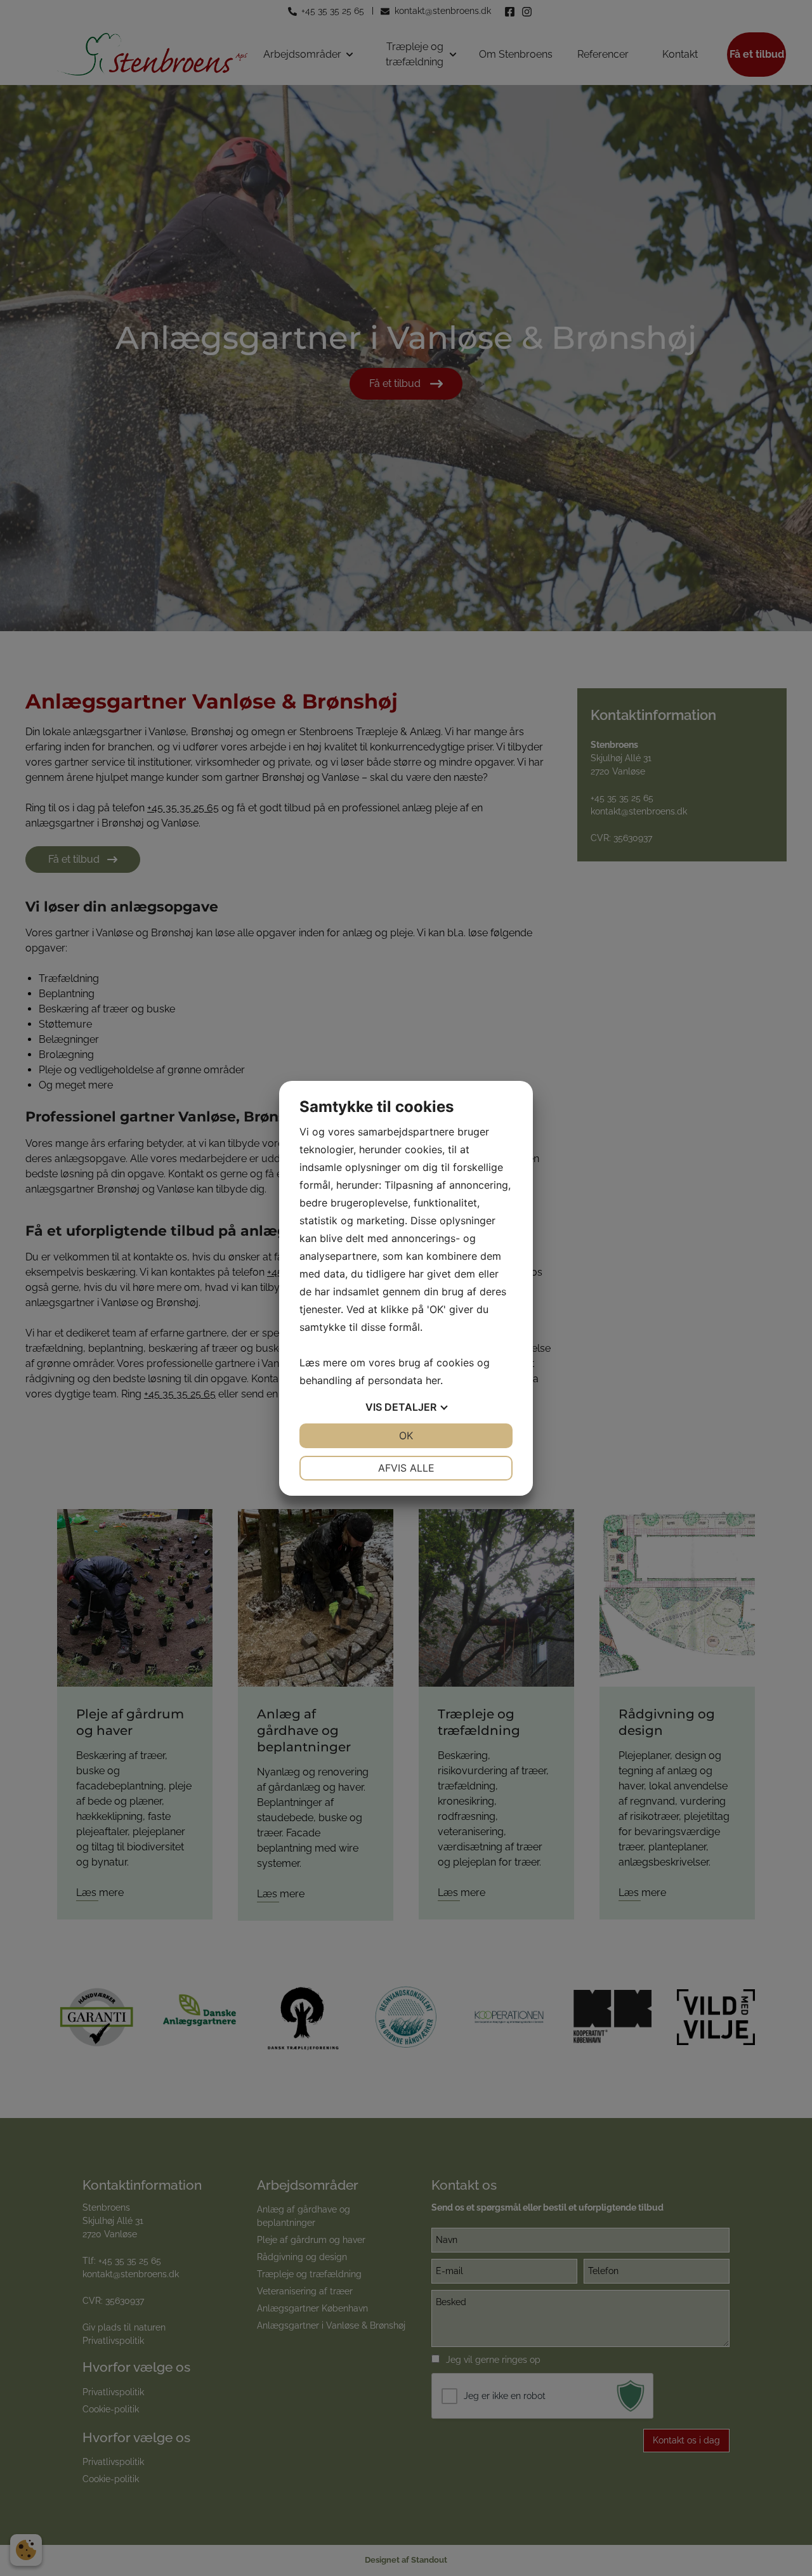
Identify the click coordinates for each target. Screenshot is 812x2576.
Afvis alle (406, 1468)
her (433, 1380)
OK (406, 1435)
